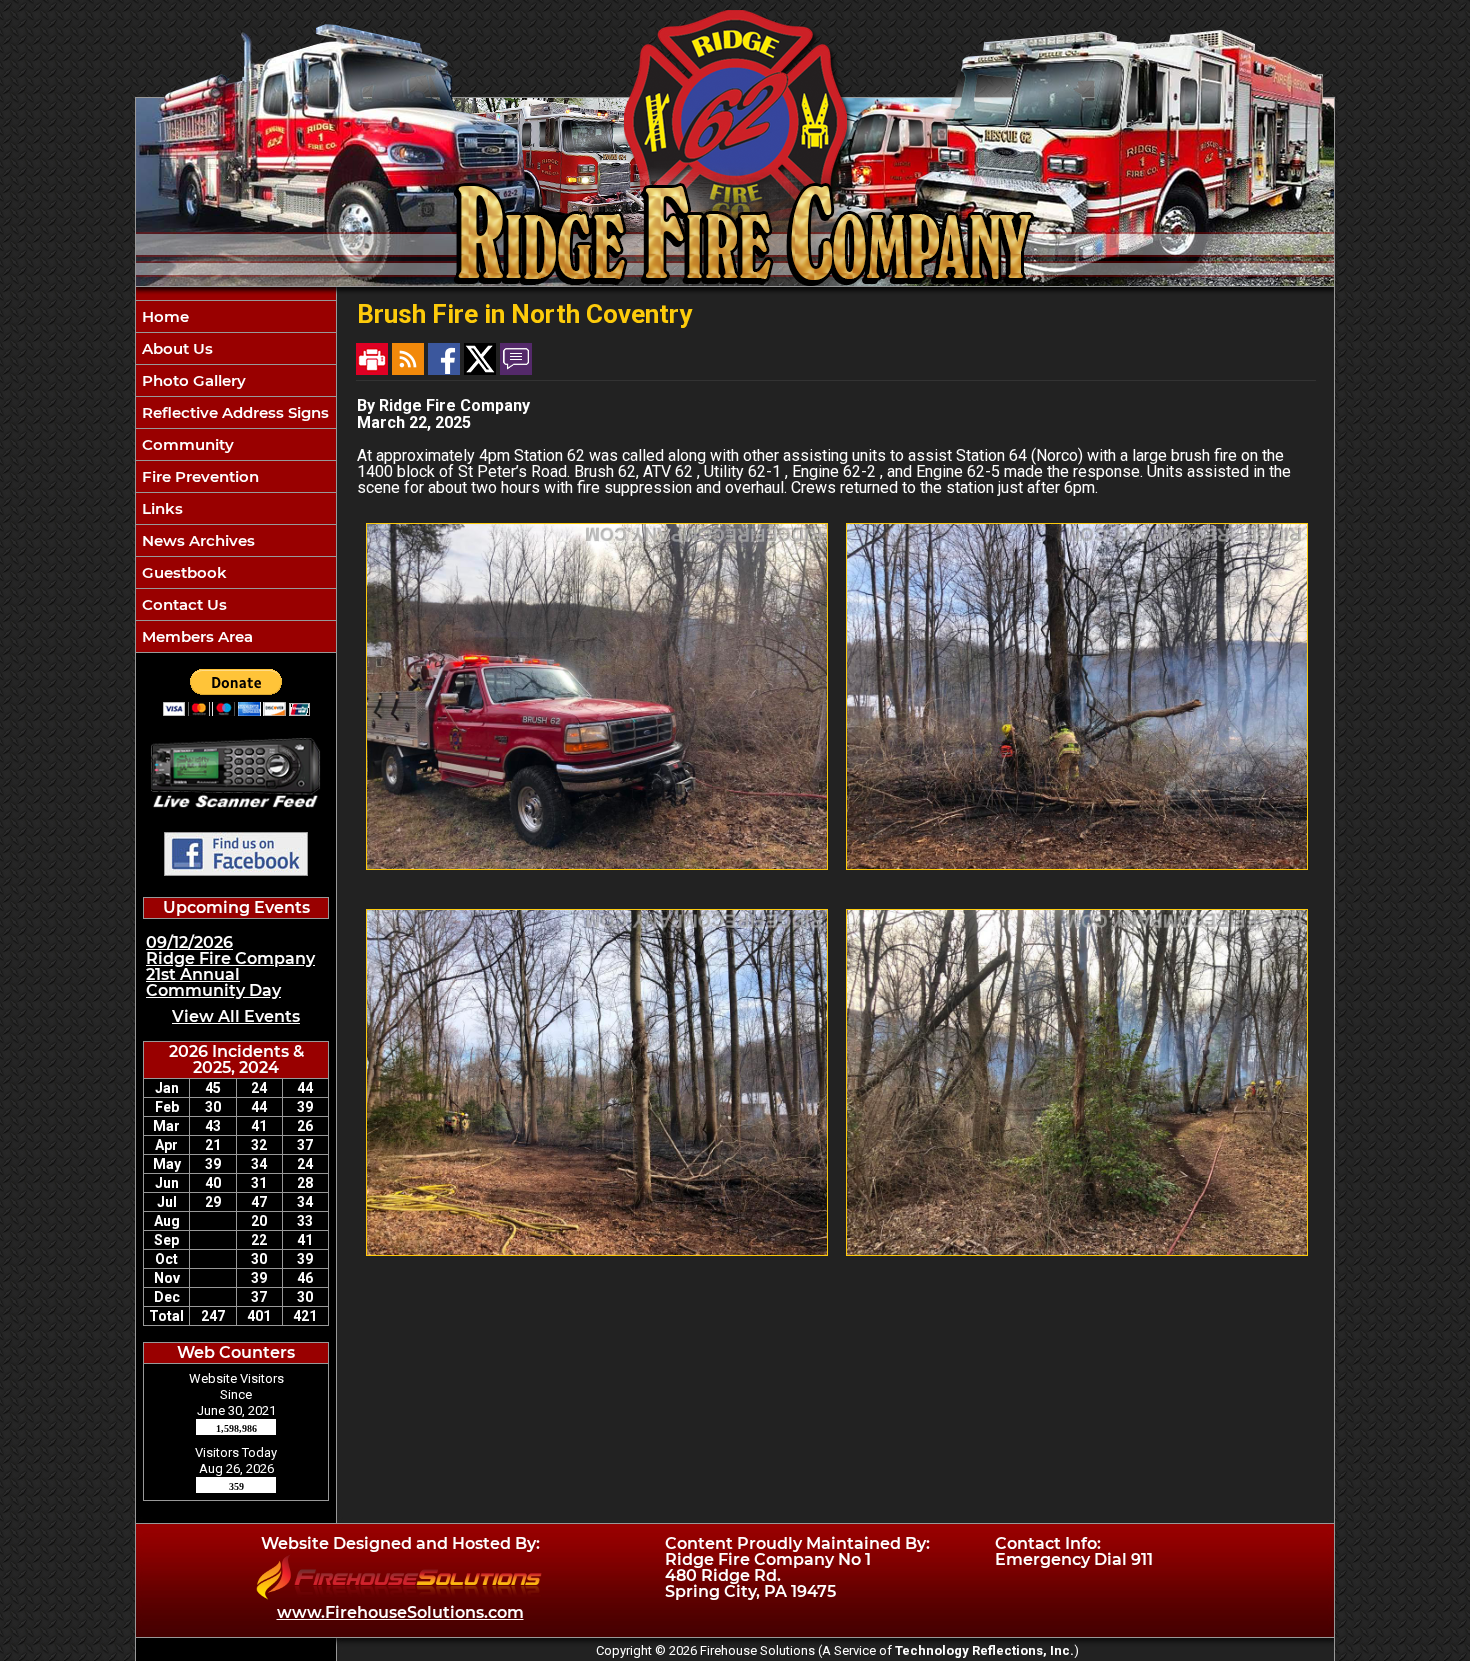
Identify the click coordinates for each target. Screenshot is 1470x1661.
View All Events (236, 1016)
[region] (236, 476)
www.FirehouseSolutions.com (400, 1612)
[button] (236, 348)
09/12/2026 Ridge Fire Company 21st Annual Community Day (230, 966)
